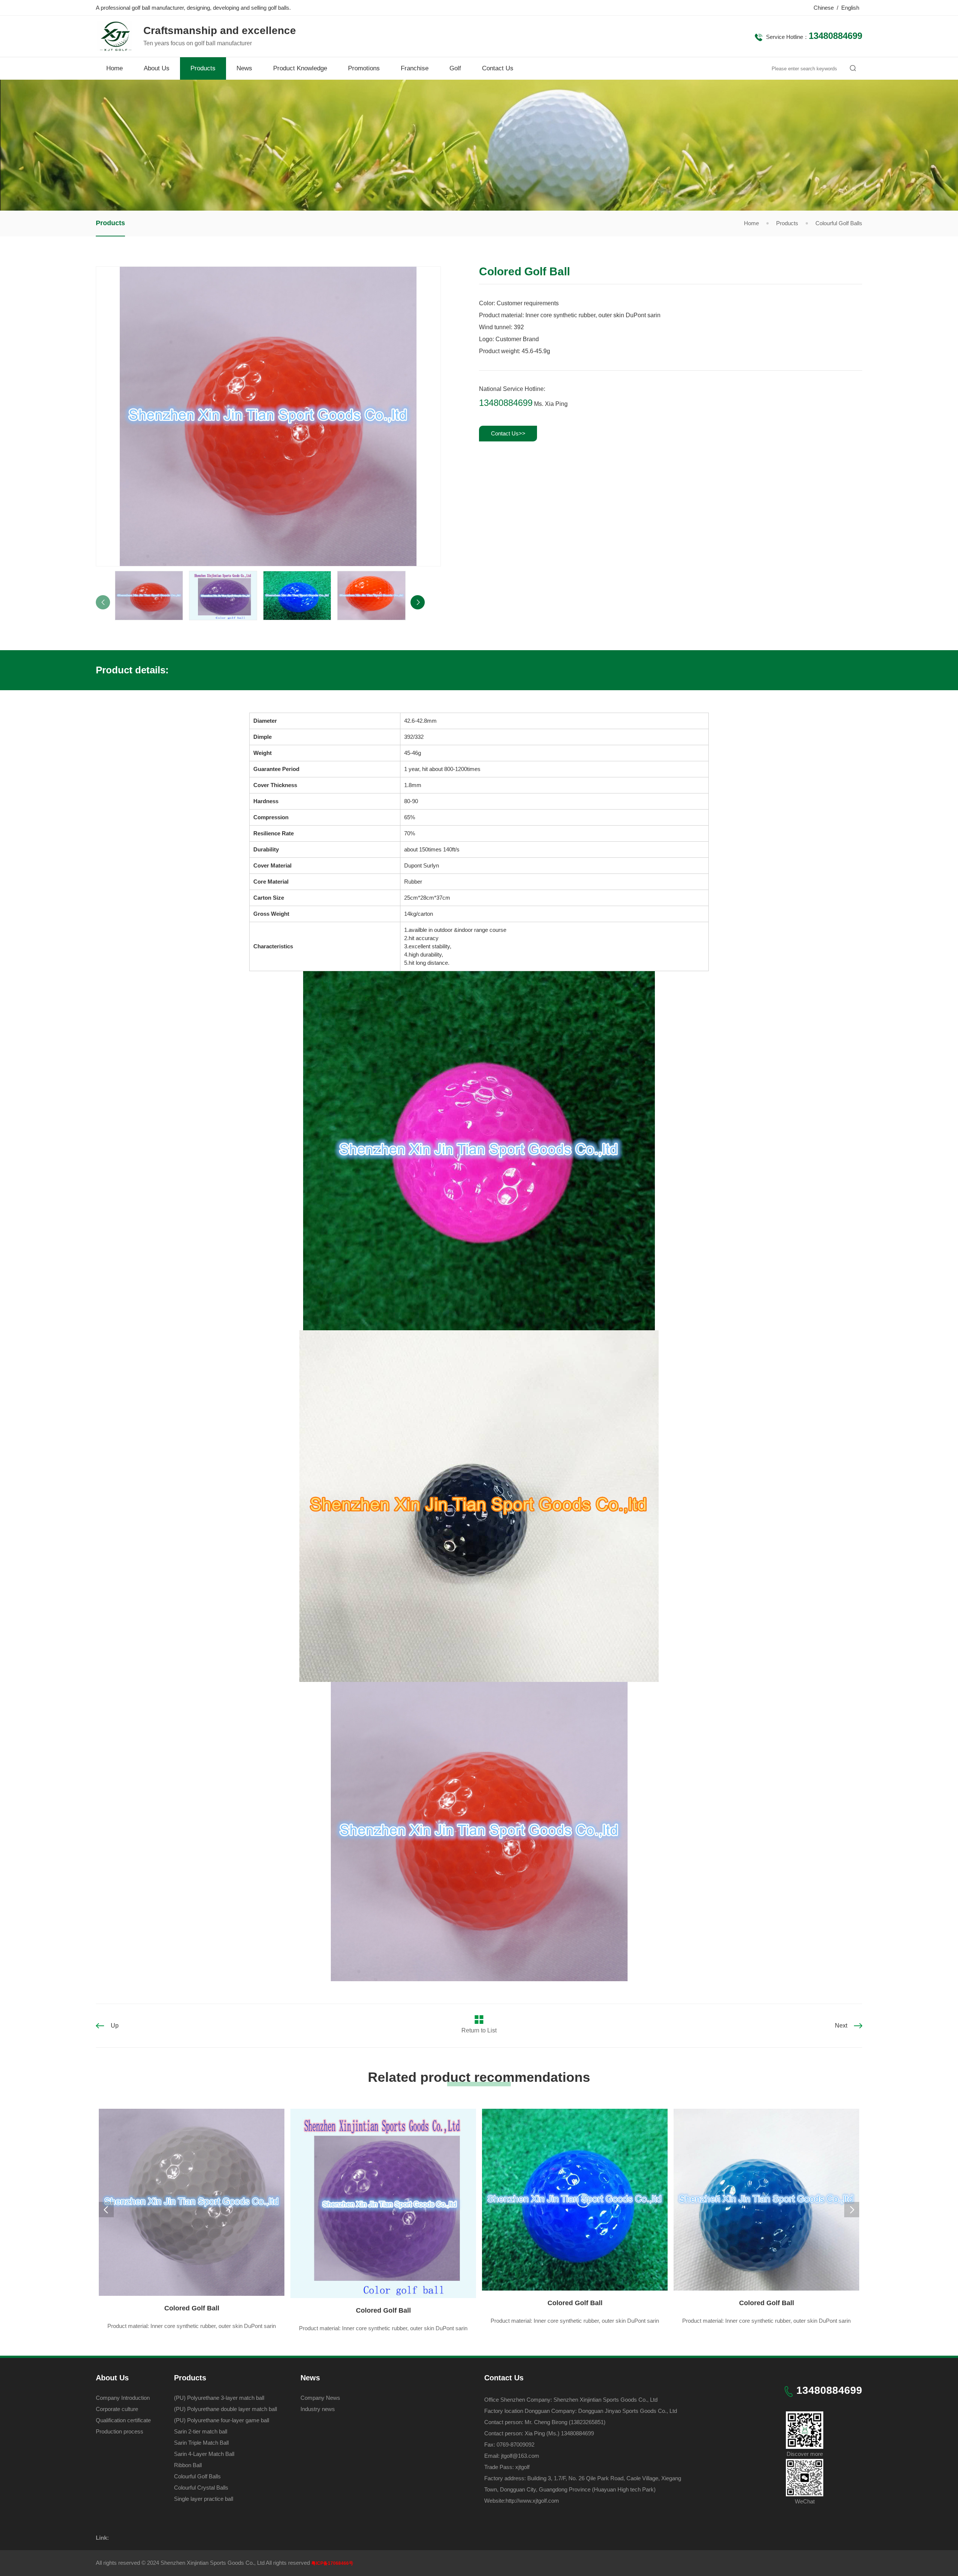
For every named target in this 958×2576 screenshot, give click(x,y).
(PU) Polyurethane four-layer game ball (222, 2420)
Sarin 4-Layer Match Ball (204, 2454)
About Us (157, 68)
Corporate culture (117, 2409)
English (850, 8)
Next (841, 2026)
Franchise (415, 68)
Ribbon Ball (188, 2465)
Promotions (364, 68)
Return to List (479, 2030)
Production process (120, 2431)
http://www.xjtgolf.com (532, 2501)
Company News (320, 2398)
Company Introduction (123, 2398)
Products (203, 68)
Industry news (318, 2409)
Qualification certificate (123, 2420)
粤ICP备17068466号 (332, 2563)
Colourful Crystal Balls (201, 2488)
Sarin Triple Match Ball (201, 2443)
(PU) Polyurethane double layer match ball (225, 2409)
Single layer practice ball (204, 2499)
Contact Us (498, 68)
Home (115, 68)
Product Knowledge (300, 68)
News (244, 68)
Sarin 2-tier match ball (201, 2431)
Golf (455, 68)
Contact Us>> (508, 433)
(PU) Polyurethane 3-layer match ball (219, 2398)
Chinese (824, 8)
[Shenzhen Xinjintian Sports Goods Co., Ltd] (114, 47)
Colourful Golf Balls (839, 223)
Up (115, 2026)
